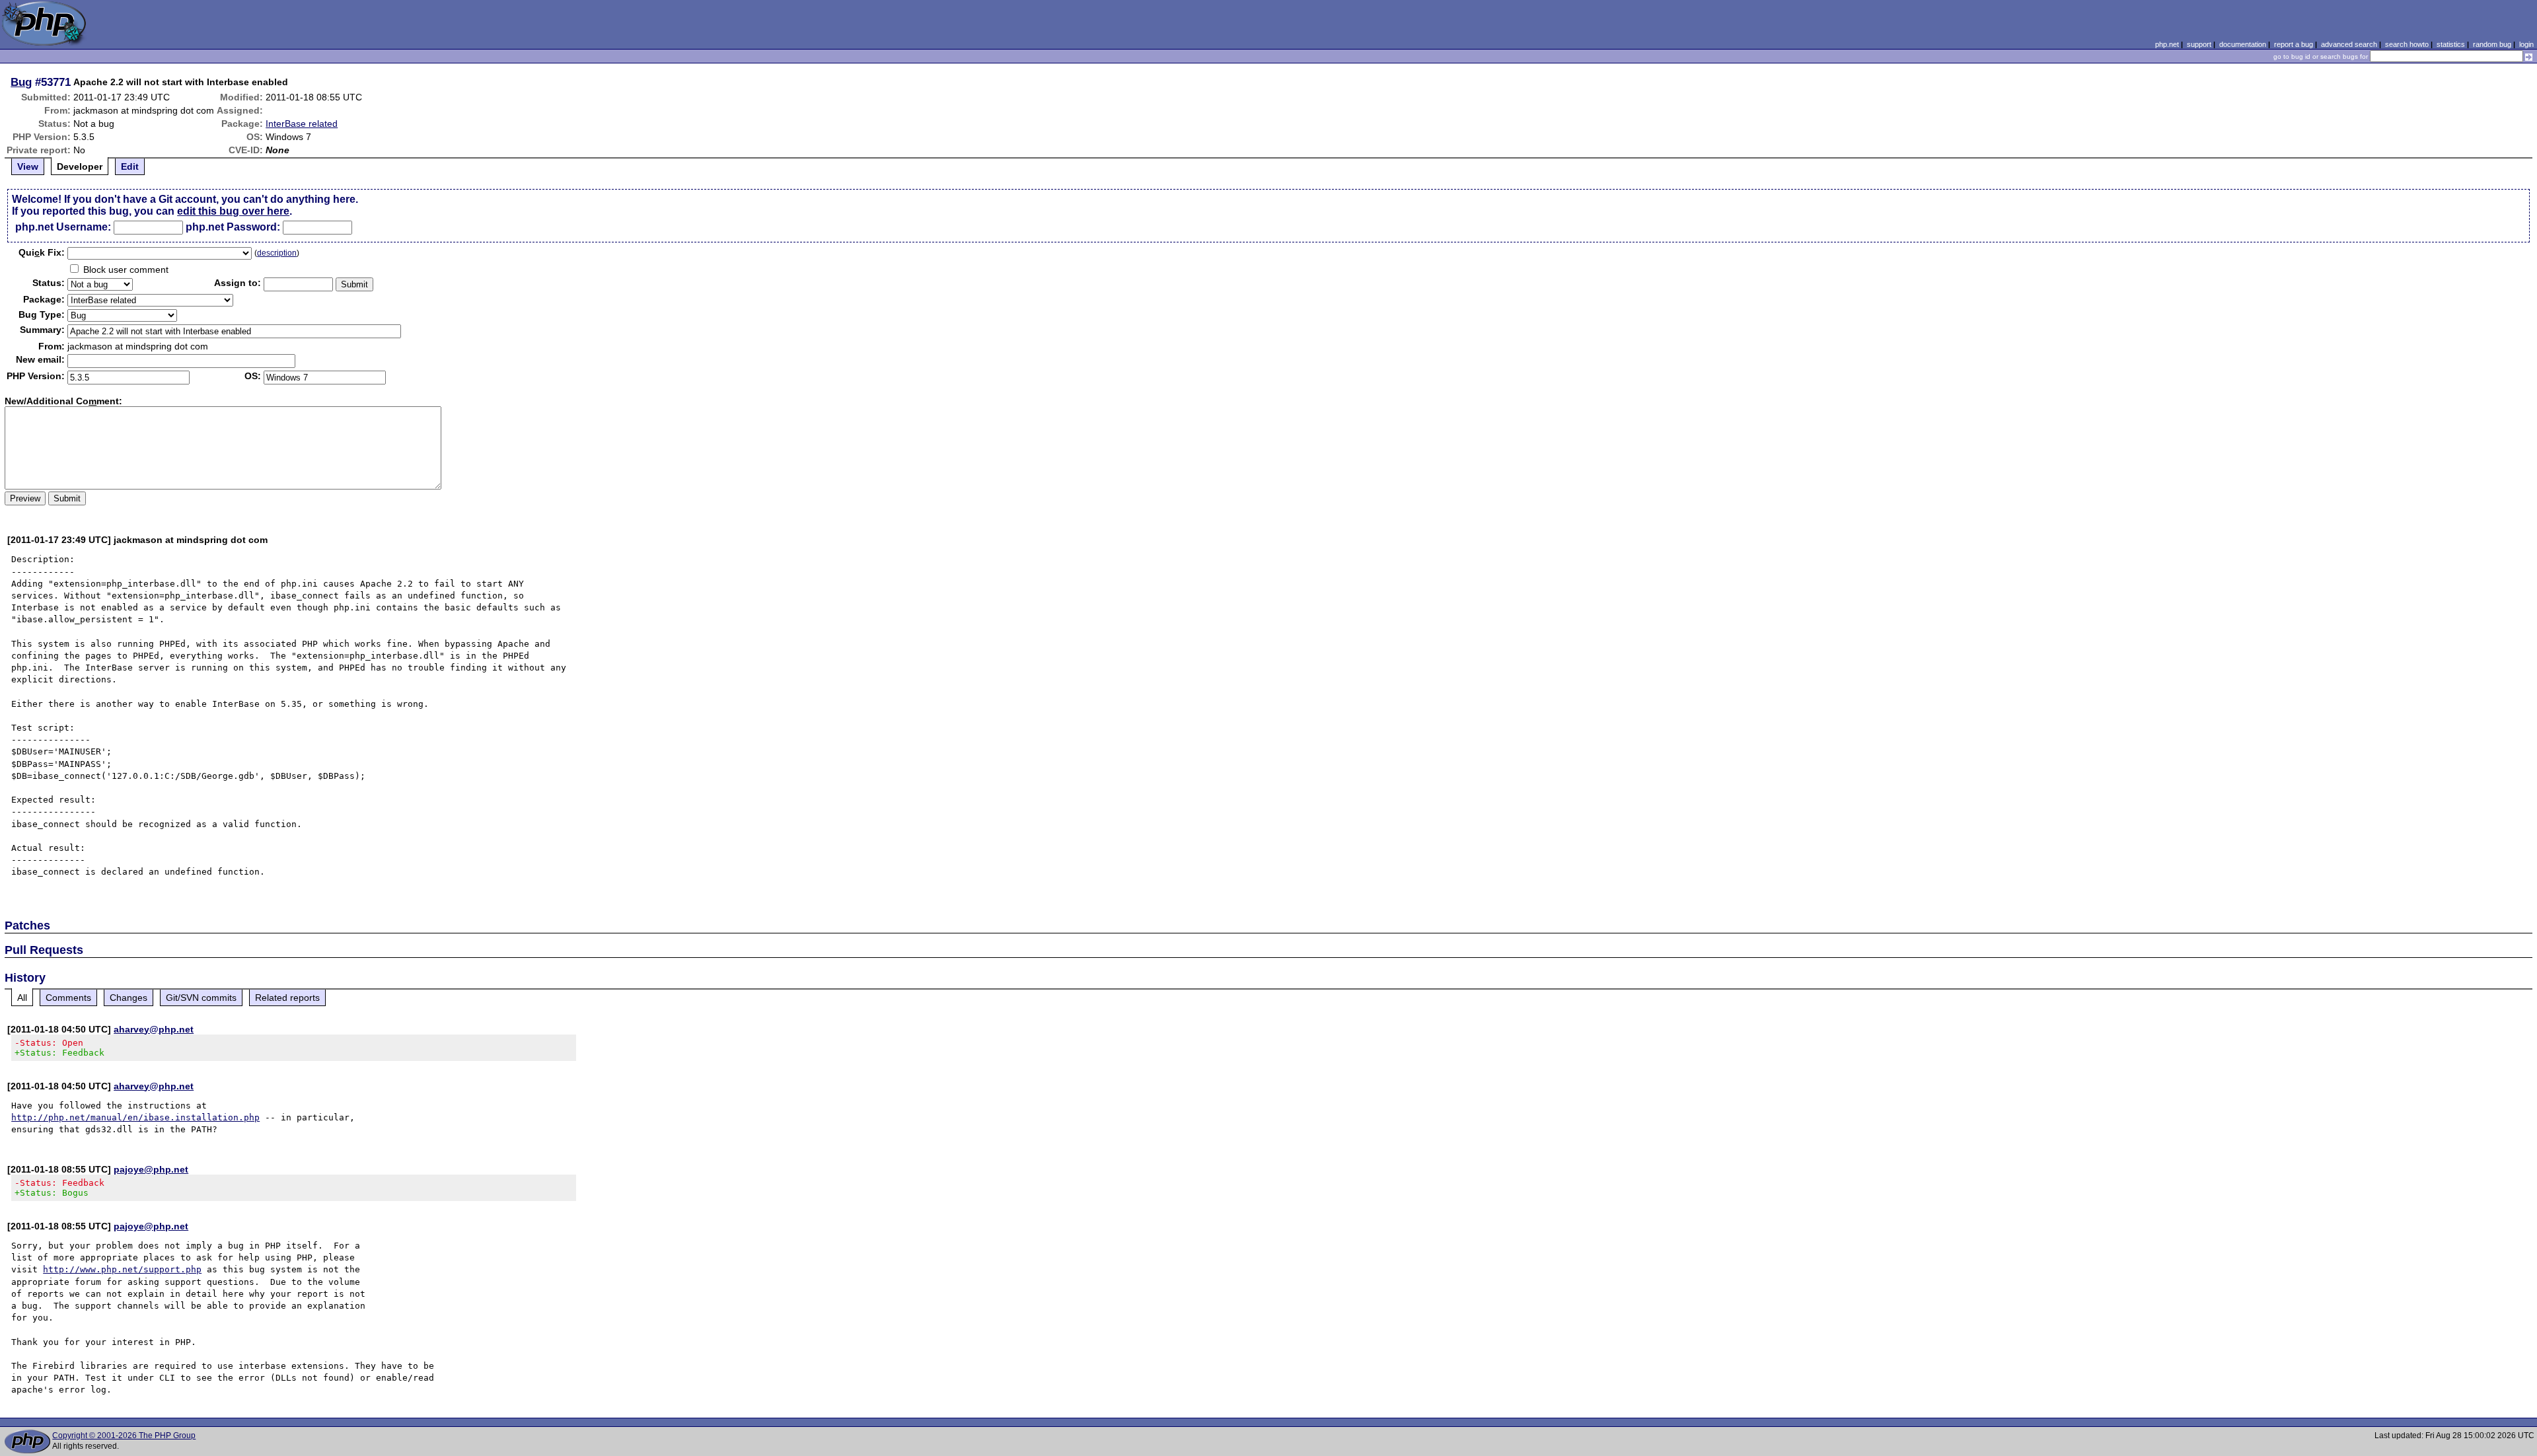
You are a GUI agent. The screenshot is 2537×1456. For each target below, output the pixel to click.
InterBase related (302, 124)
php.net (2167, 44)
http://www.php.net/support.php (122, 1269)
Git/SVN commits (201, 998)
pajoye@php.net (151, 1169)
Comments (68, 998)
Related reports (287, 998)
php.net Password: (233, 227)
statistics (2451, 44)
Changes (129, 998)
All (22, 998)
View (28, 166)
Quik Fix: (42, 252)
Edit (130, 166)
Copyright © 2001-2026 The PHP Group (124, 1436)
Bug (21, 82)
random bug (2492, 44)
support (2199, 44)
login (2526, 44)
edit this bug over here (233, 211)
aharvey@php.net (154, 1029)
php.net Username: (63, 227)
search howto (2407, 44)
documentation (2243, 44)
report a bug (2294, 44)
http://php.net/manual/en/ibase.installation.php (135, 1117)
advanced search (2349, 44)
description (277, 253)
